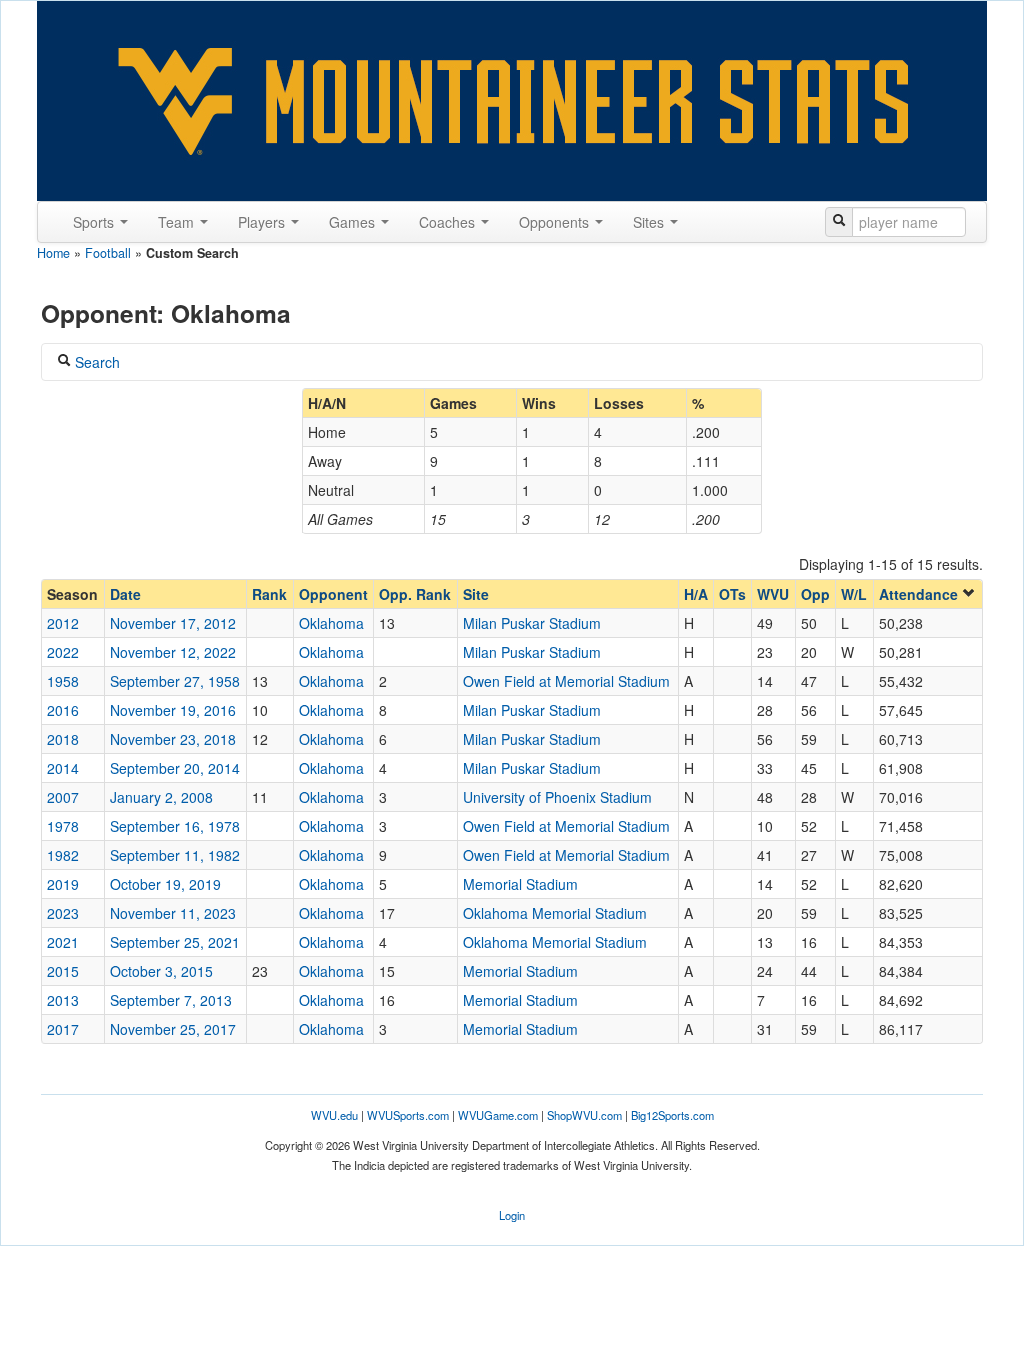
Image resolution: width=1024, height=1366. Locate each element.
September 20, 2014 (175, 768)
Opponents (556, 222)
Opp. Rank (415, 594)
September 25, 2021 (175, 942)
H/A (696, 594)
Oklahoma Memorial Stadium (555, 913)
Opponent (333, 594)
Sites (650, 222)
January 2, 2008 (161, 797)
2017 (63, 1029)
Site (476, 594)
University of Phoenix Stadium (557, 797)
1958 (63, 681)
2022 (63, 652)
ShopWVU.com (584, 1115)
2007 (63, 797)
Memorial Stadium (520, 884)
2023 (63, 913)
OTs (732, 594)
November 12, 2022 (173, 652)
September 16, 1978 (175, 826)
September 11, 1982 (175, 855)
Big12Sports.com (672, 1115)
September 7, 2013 (171, 1000)
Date (125, 594)
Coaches (449, 222)
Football (108, 253)
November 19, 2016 (173, 710)
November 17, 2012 (173, 623)
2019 (63, 884)
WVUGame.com (498, 1115)
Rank (269, 594)
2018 (63, 739)
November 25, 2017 (173, 1029)
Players (263, 222)
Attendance (920, 594)
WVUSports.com (408, 1115)
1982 (63, 855)
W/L (854, 594)
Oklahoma (331, 623)
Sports (95, 222)
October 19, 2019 (165, 884)
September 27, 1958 (175, 681)
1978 (63, 826)
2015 (63, 971)
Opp (815, 594)
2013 (63, 1000)
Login (512, 1215)
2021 (63, 942)
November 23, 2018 (173, 739)
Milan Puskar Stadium (532, 623)
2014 (63, 768)
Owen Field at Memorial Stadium (566, 681)
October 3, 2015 (161, 971)
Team (178, 222)
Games (354, 222)
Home (53, 253)
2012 (63, 623)
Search (95, 362)
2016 (63, 710)
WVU (773, 594)
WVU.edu (334, 1115)
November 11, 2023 (173, 913)
